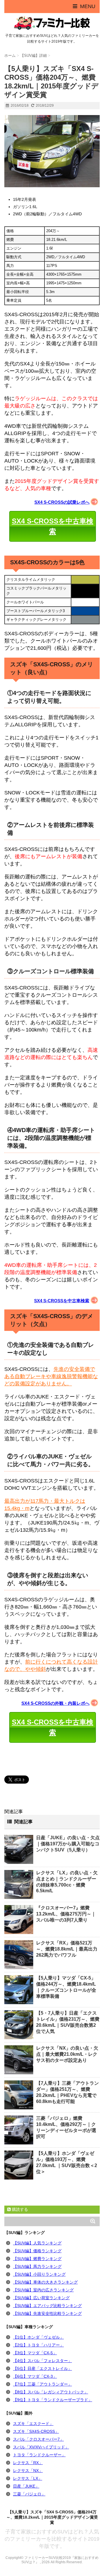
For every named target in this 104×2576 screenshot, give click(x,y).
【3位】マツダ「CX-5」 (35, 2353)
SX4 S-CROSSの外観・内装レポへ (55, 1703)
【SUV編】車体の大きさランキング (45, 2282)
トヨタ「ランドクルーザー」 (39, 2455)
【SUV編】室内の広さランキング (43, 2290)
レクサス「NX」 (28, 2471)
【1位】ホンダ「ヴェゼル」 (38, 2337)
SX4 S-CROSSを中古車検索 (53, 526)
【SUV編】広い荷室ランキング (41, 2298)
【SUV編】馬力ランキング (37, 2266)
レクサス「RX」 (28, 2463)
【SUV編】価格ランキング (37, 2251)
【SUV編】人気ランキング (37, 2243)
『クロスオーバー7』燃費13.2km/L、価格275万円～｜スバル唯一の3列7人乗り (66, 1914)
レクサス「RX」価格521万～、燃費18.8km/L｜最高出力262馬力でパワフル (67, 1949)
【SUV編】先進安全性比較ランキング (47, 2313)
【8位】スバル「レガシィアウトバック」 (51, 2392)
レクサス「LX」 (28, 2478)
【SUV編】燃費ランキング (37, 2259)
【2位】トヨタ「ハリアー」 (38, 2345)
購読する (19, 2209)
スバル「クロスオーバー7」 (38, 2439)
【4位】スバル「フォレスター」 (42, 2361)
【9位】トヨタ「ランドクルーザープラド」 (53, 2400)
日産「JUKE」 (26, 2486)
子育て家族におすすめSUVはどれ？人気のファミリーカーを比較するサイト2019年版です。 (52, 2539)
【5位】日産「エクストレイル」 (42, 2368)
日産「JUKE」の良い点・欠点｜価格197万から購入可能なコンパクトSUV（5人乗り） (68, 1844)
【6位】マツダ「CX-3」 (35, 2376)
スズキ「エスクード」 (33, 2424)
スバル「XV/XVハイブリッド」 (41, 2447)
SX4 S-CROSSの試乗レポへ (62, 502)
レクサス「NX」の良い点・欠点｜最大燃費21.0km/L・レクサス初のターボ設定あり (67, 2054)
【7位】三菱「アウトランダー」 (42, 2384)
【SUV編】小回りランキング (39, 2274)
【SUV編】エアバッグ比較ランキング (47, 2306)
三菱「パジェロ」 (29, 2494)
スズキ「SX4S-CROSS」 (36, 2431)
